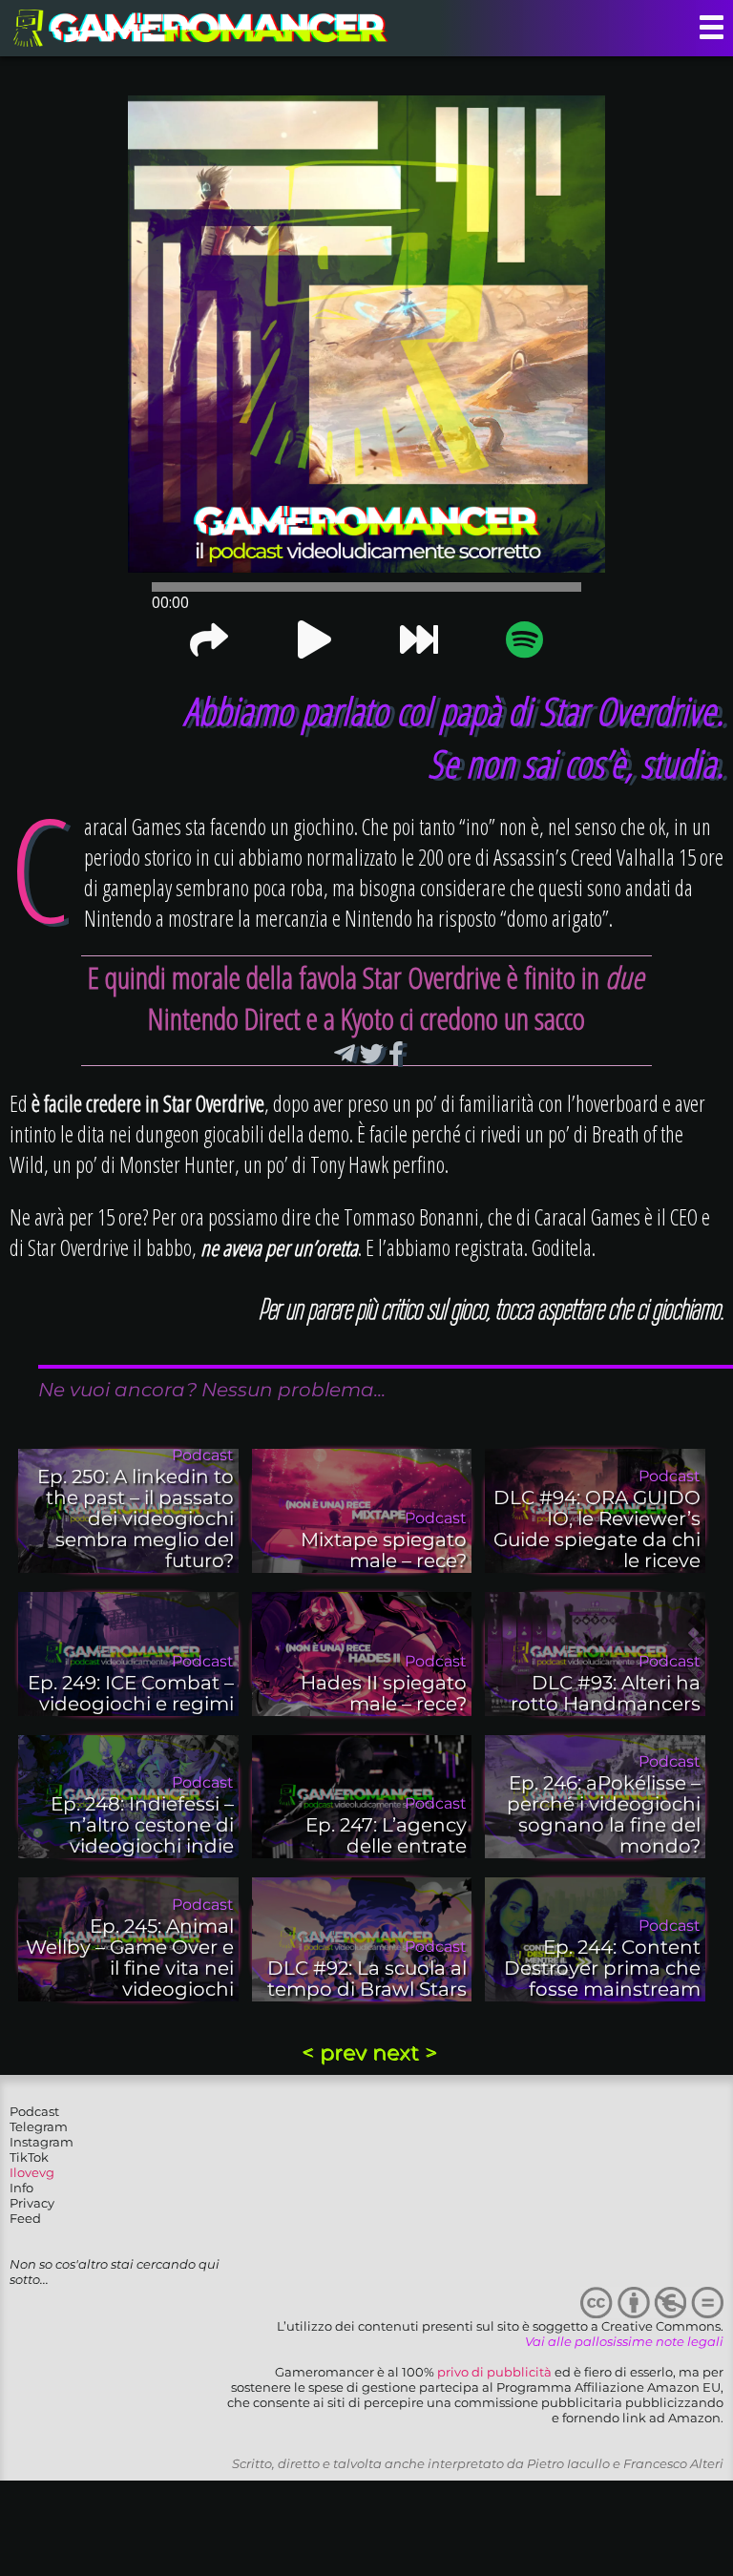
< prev (337, 2052)
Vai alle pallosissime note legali (624, 2341)
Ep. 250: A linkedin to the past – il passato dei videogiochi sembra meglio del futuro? (136, 1518)
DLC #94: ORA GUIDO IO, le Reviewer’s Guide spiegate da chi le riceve (597, 1529)
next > (405, 2052)
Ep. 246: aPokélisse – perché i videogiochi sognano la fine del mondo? (604, 1814)
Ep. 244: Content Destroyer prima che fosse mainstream (602, 1968)
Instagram (42, 2142)
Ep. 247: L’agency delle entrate (386, 1835)
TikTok (29, 2157)
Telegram (39, 2126)
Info (21, 2188)
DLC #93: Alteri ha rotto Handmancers (606, 1693)
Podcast (34, 2111)
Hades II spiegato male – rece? (384, 1693)
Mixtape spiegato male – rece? (384, 1550)
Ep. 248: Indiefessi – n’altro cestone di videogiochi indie (142, 1825)
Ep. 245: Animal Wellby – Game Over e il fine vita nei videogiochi (130, 1958)
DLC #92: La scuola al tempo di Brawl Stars (367, 1979)
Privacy (32, 2203)
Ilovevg (32, 2172)
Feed (25, 2218)
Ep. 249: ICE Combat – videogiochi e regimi (131, 1693)
